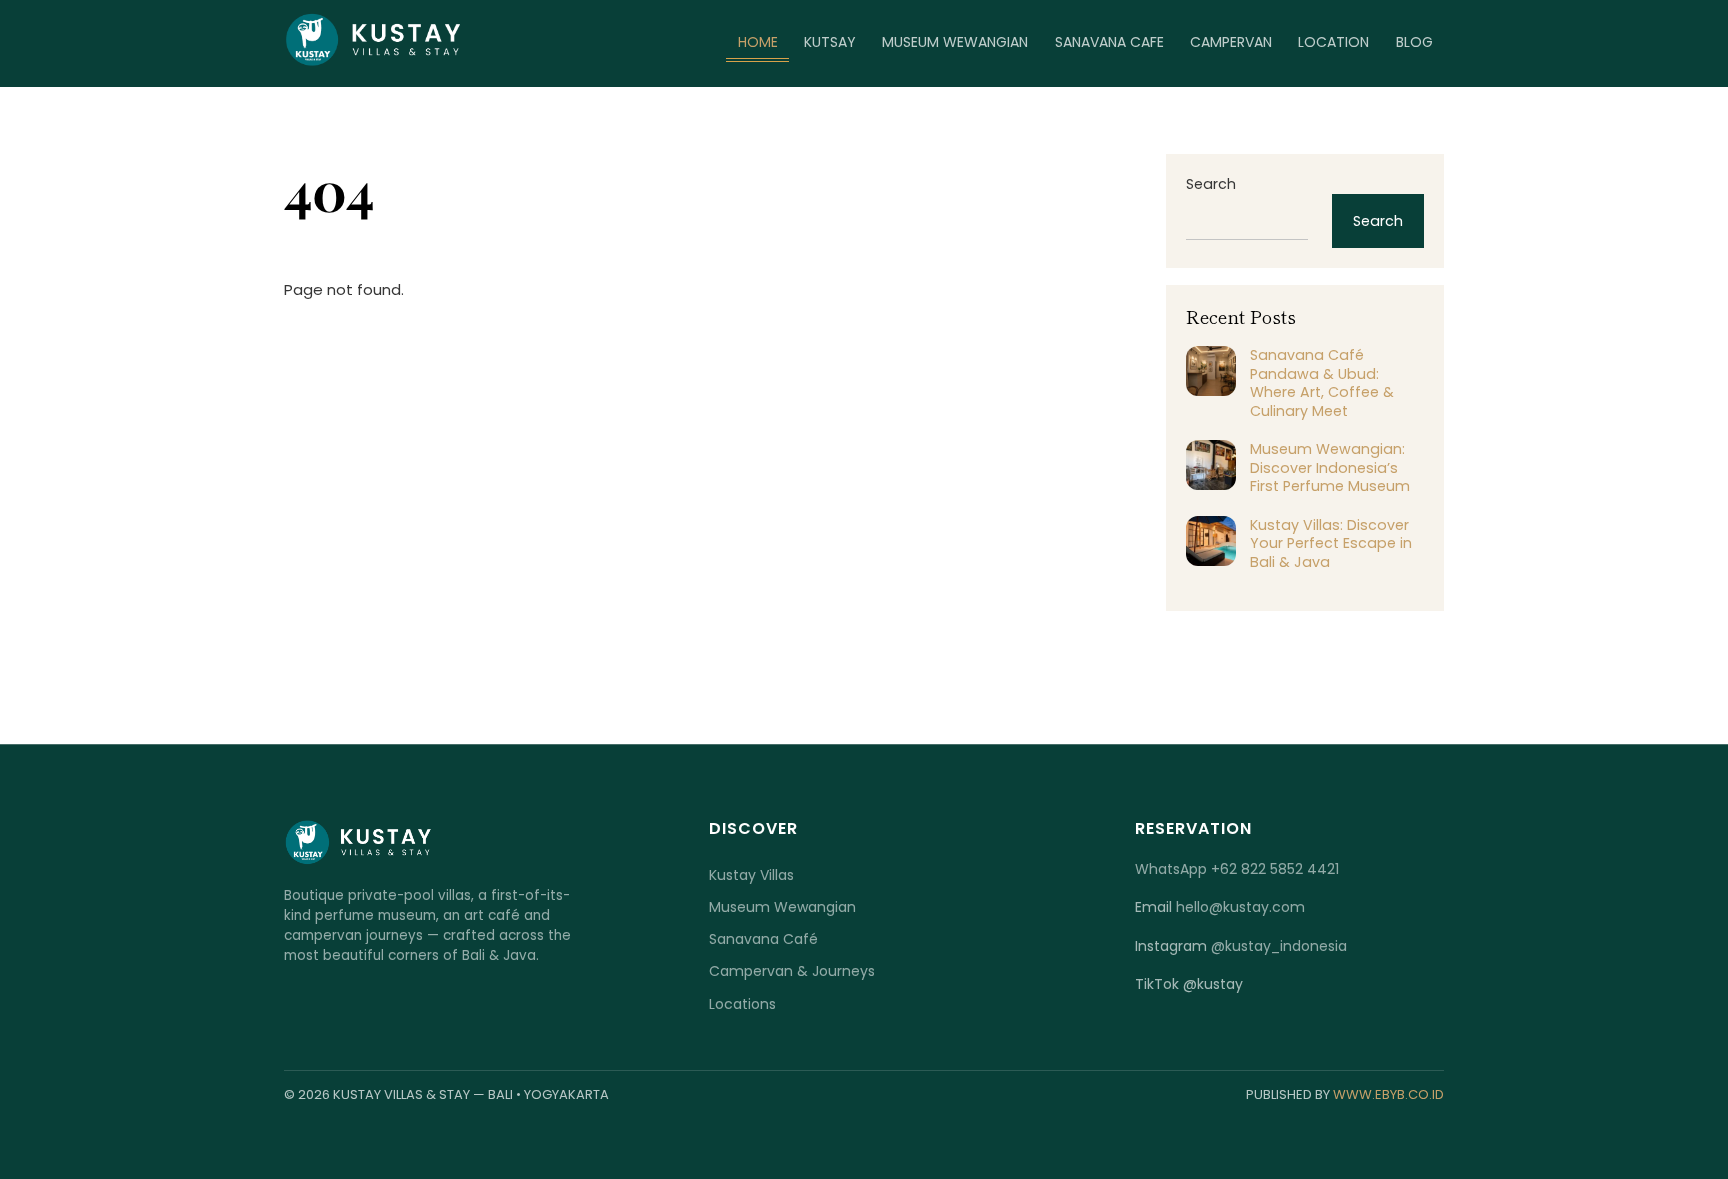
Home (758, 42)
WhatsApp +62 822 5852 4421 (1237, 869)
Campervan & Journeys (792, 971)
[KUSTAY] (374, 59)
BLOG (1414, 42)
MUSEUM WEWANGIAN (955, 42)
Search (1211, 184)
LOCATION (1333, 42)
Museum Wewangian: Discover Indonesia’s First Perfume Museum (1330, 468)
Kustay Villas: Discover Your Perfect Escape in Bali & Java (1331, 544)
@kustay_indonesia (1279, 946)
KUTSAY (830, 42)
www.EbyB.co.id (1388, 1094)
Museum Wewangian (782, 907)
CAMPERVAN (1231, 42)
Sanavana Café (763, 939)
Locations (742, 1004)
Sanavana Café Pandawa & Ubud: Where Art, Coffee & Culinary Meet (1322, 383)
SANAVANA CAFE (1109, 42)
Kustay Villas (751, 875)
